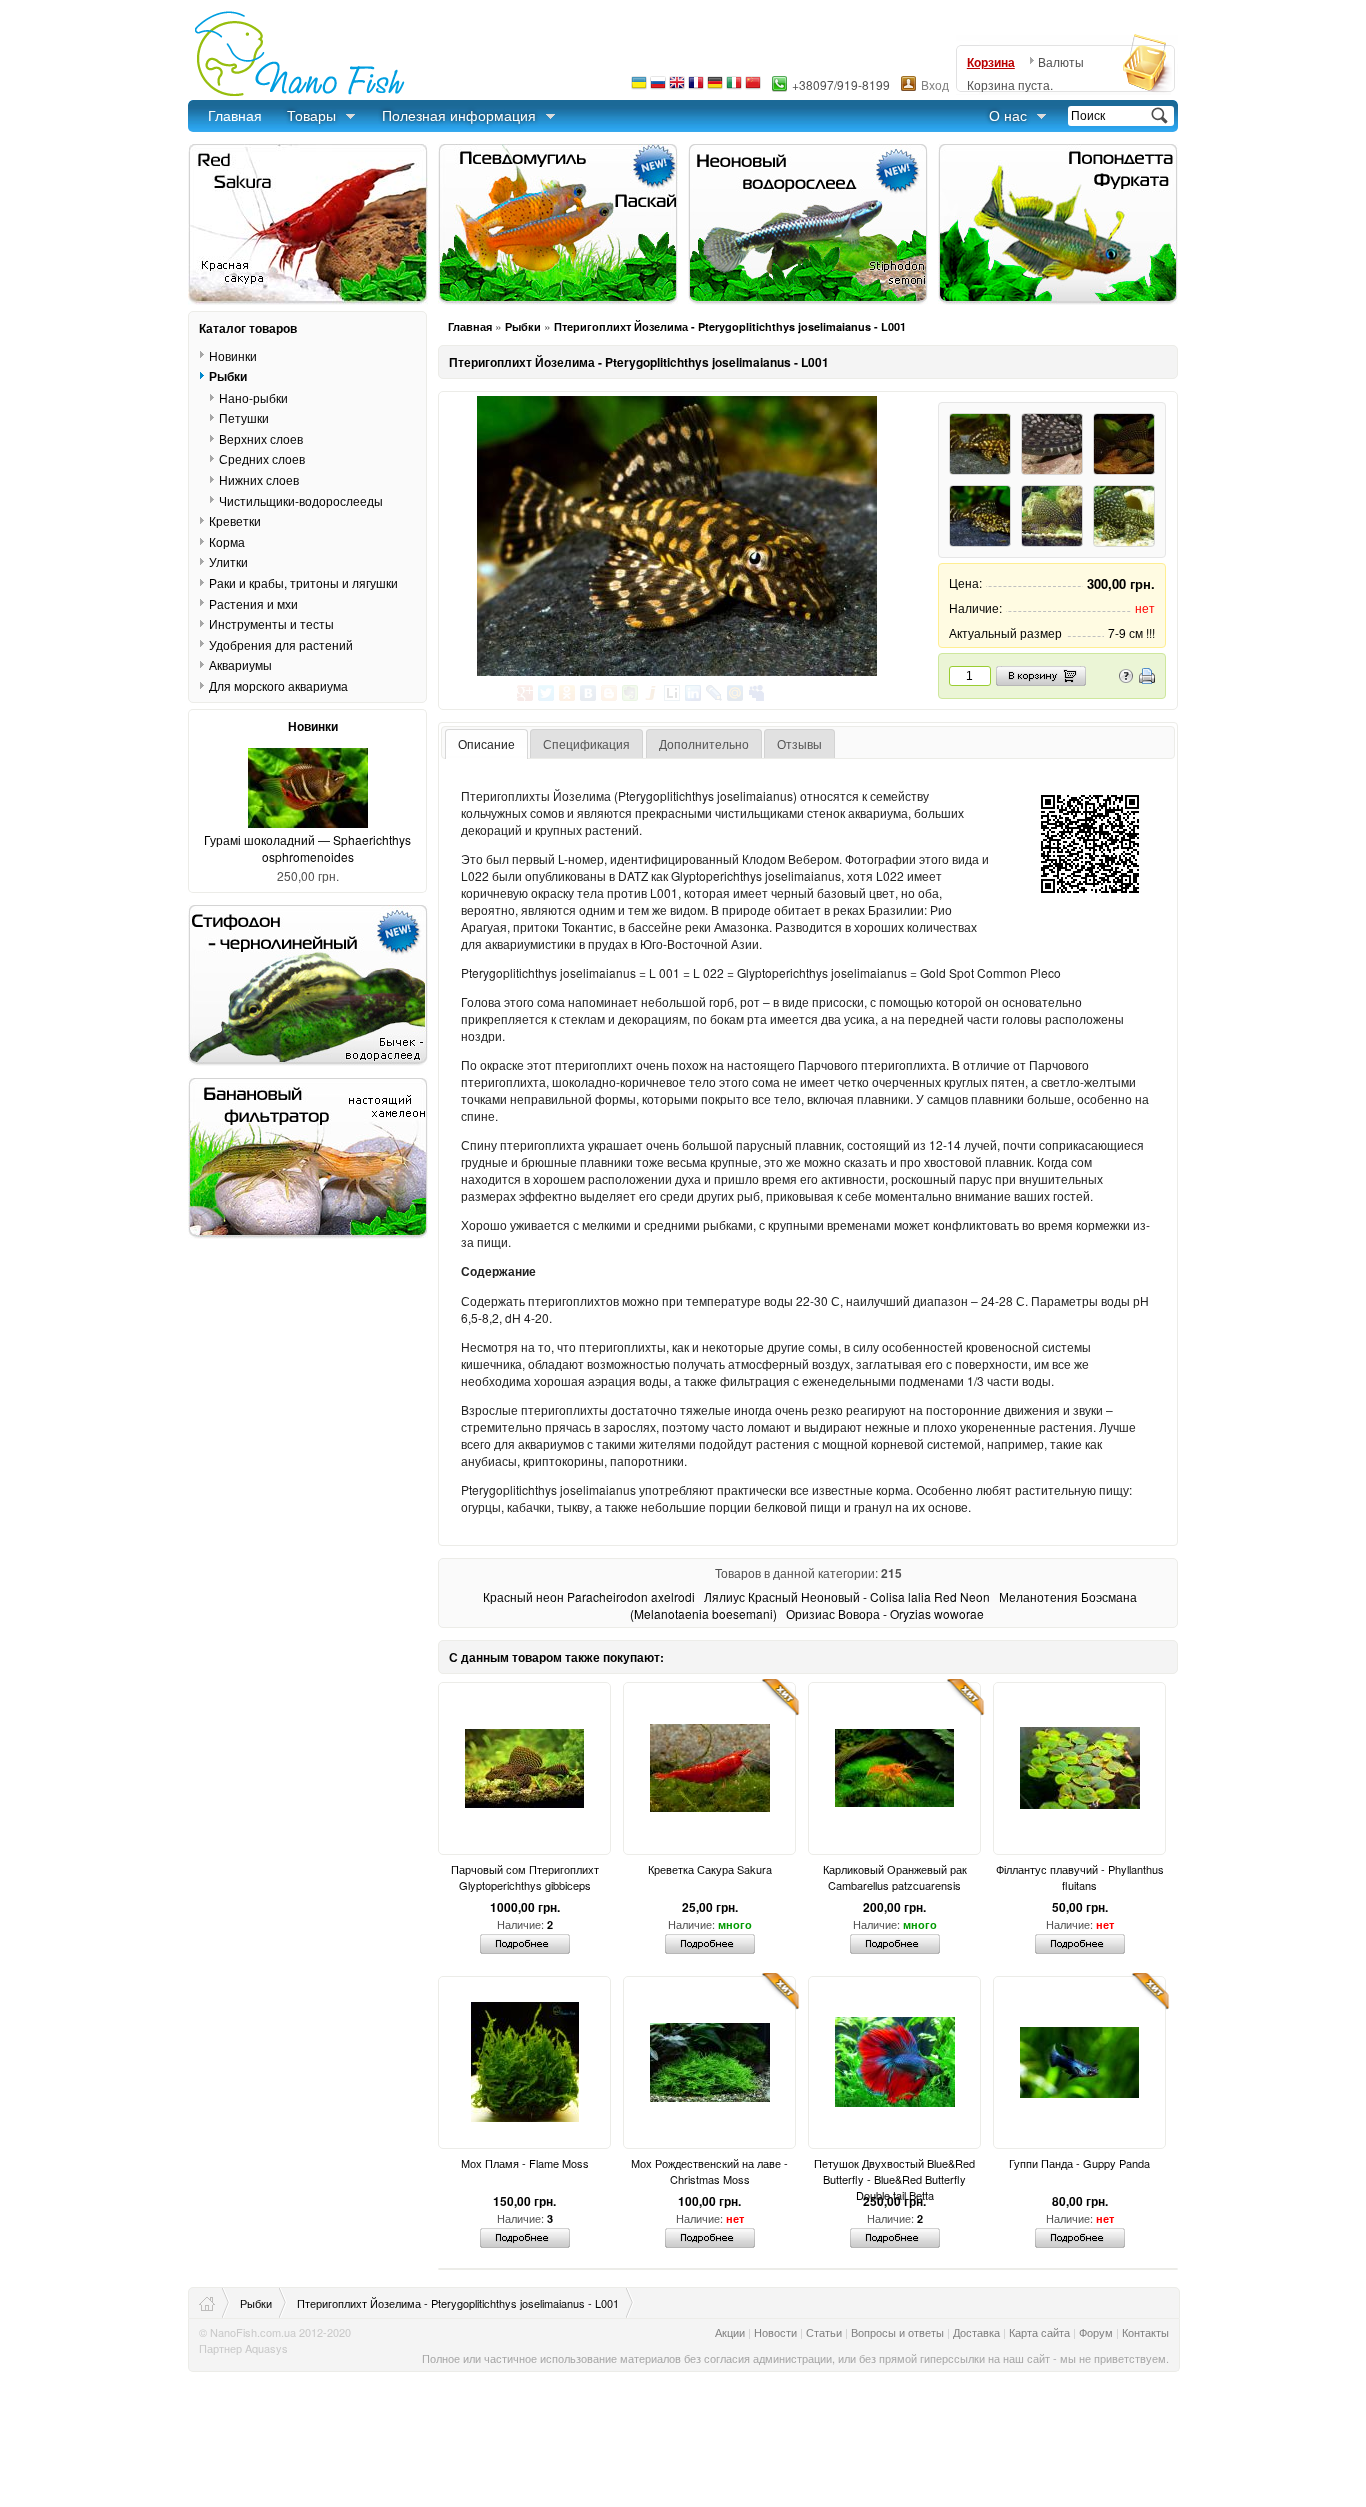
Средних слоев (262, 458)
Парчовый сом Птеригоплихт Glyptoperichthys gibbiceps (525, 1877)
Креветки (235, 520)
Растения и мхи (253, 603)
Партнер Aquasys (243, 2348)
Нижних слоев (259, 479)
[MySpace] (756, 693)
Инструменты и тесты (271, 623)
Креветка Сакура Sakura (710, 1869)
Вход (935, 84)
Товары (311, 115)
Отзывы (799, 743)
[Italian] (734, 87)
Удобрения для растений (281, 644)
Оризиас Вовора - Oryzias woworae (885, 1613)
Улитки (228, 561)
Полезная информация (459, 115)
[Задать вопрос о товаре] (1126, 678)
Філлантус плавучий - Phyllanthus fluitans (1080, 1877)
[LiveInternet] (672, 693)
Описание (486, 743)
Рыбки (523, 326)
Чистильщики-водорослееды (301, 500)
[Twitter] (546, 693)
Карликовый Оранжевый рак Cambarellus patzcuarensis (895, 1877)
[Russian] (658, 87)
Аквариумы (240, 664)
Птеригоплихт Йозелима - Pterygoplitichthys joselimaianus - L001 (730, 326)
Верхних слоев (261, 438)
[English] (677, 87)
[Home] (214, 2303)
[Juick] (651, 693)
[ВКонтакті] (588, 693)
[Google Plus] (525, 693)
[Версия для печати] (1147, 678)
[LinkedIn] (693, 693)
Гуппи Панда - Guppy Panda (1079, 2163)
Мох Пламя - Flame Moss (525, 2163)
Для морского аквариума (278, 685)
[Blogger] (609, 693)
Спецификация (586, 743)
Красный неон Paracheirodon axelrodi (589, 1596)
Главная (235, 115)
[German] (715, 87)
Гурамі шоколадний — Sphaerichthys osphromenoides (307, 848)
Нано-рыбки (253, 397)
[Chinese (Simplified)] (753, 87)
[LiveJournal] (714, 693)
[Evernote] (630, 693)
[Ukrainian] (639, 87)
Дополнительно (704, 743)
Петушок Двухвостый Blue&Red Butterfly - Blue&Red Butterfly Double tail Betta (894, 2171)
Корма (227, 541)
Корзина (991, 62)
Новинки (233, 355)
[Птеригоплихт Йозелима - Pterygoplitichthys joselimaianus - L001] (676, 536)
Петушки (244, 417)
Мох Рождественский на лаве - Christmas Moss (709, 2171)
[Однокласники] (567, 693)
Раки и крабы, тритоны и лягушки (303, 582)
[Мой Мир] (735, 693)
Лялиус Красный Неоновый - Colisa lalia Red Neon (847, 1596)
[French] (696, 87)
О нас (1008, 115)
